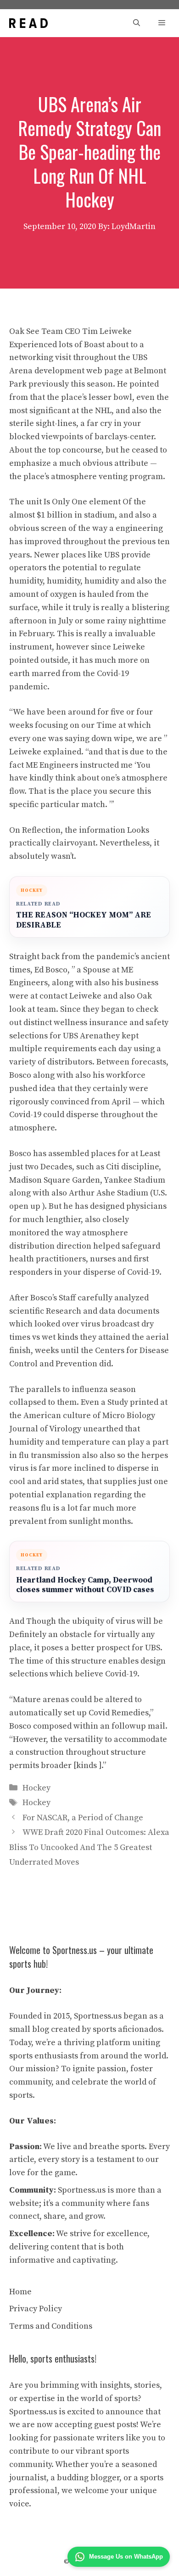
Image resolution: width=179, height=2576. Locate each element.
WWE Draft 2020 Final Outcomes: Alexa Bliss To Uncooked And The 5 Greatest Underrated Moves (89, 1847)
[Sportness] (28, 23)
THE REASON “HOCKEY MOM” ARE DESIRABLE (84, 920)
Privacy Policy (36, 2309)
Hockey (36, 1788)
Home (20, 2292)
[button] (137, 23)
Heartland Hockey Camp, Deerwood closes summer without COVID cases (85, 1585)
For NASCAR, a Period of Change (83, 1818)
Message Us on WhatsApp (126, 2557)
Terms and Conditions (51, 2326)
